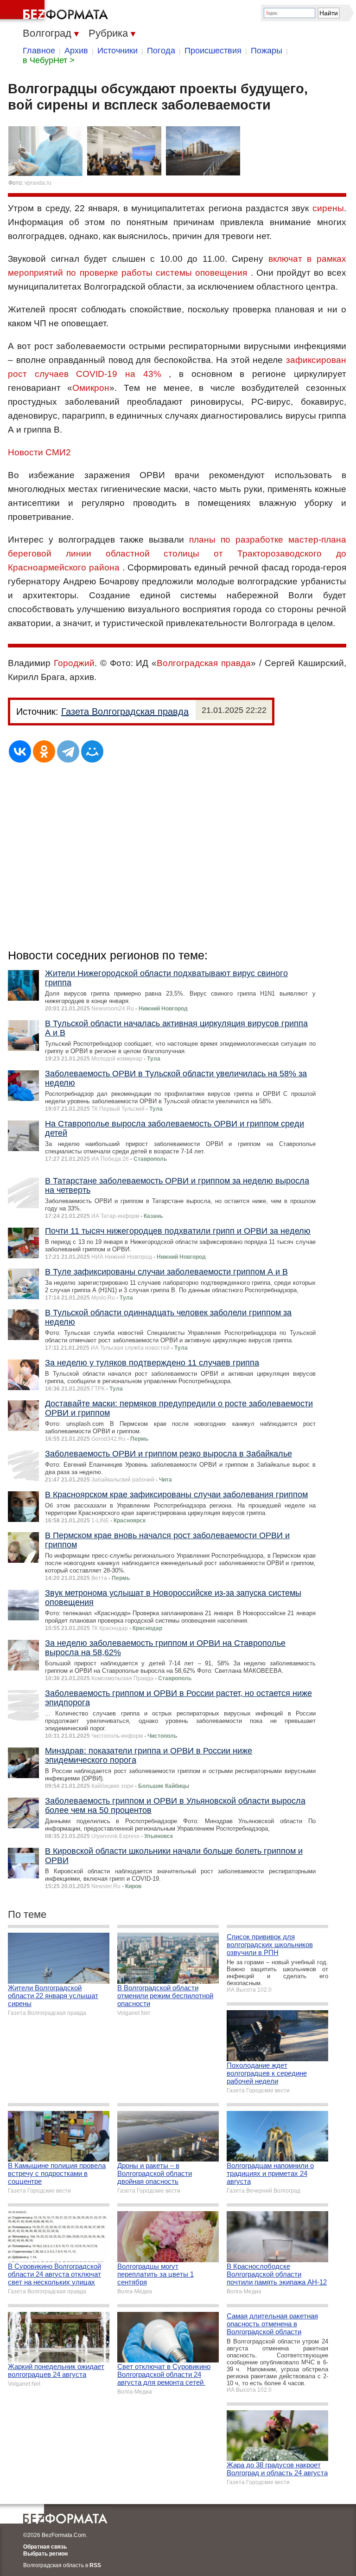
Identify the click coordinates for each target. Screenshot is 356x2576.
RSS (95, 2565)
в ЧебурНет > (49, 60)
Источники (118, 51)
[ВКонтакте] (20, 751)
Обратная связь (45, 2547)
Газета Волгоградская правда (125, 712)
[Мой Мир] (92, 751)
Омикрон (91, 388)
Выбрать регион (45, 2554)
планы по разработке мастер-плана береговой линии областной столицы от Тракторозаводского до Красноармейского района (177, 553)
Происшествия (213, 51)
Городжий (74, 663)
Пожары (267, 51)
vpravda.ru (38, 183)
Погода (161, 51)
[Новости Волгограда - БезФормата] (56, 12)
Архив (76, 51)
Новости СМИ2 (39, 452)
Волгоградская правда (204, 663)
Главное (39, 51)
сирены (328, 208)
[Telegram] (68, 751)
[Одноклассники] (44, 751)
